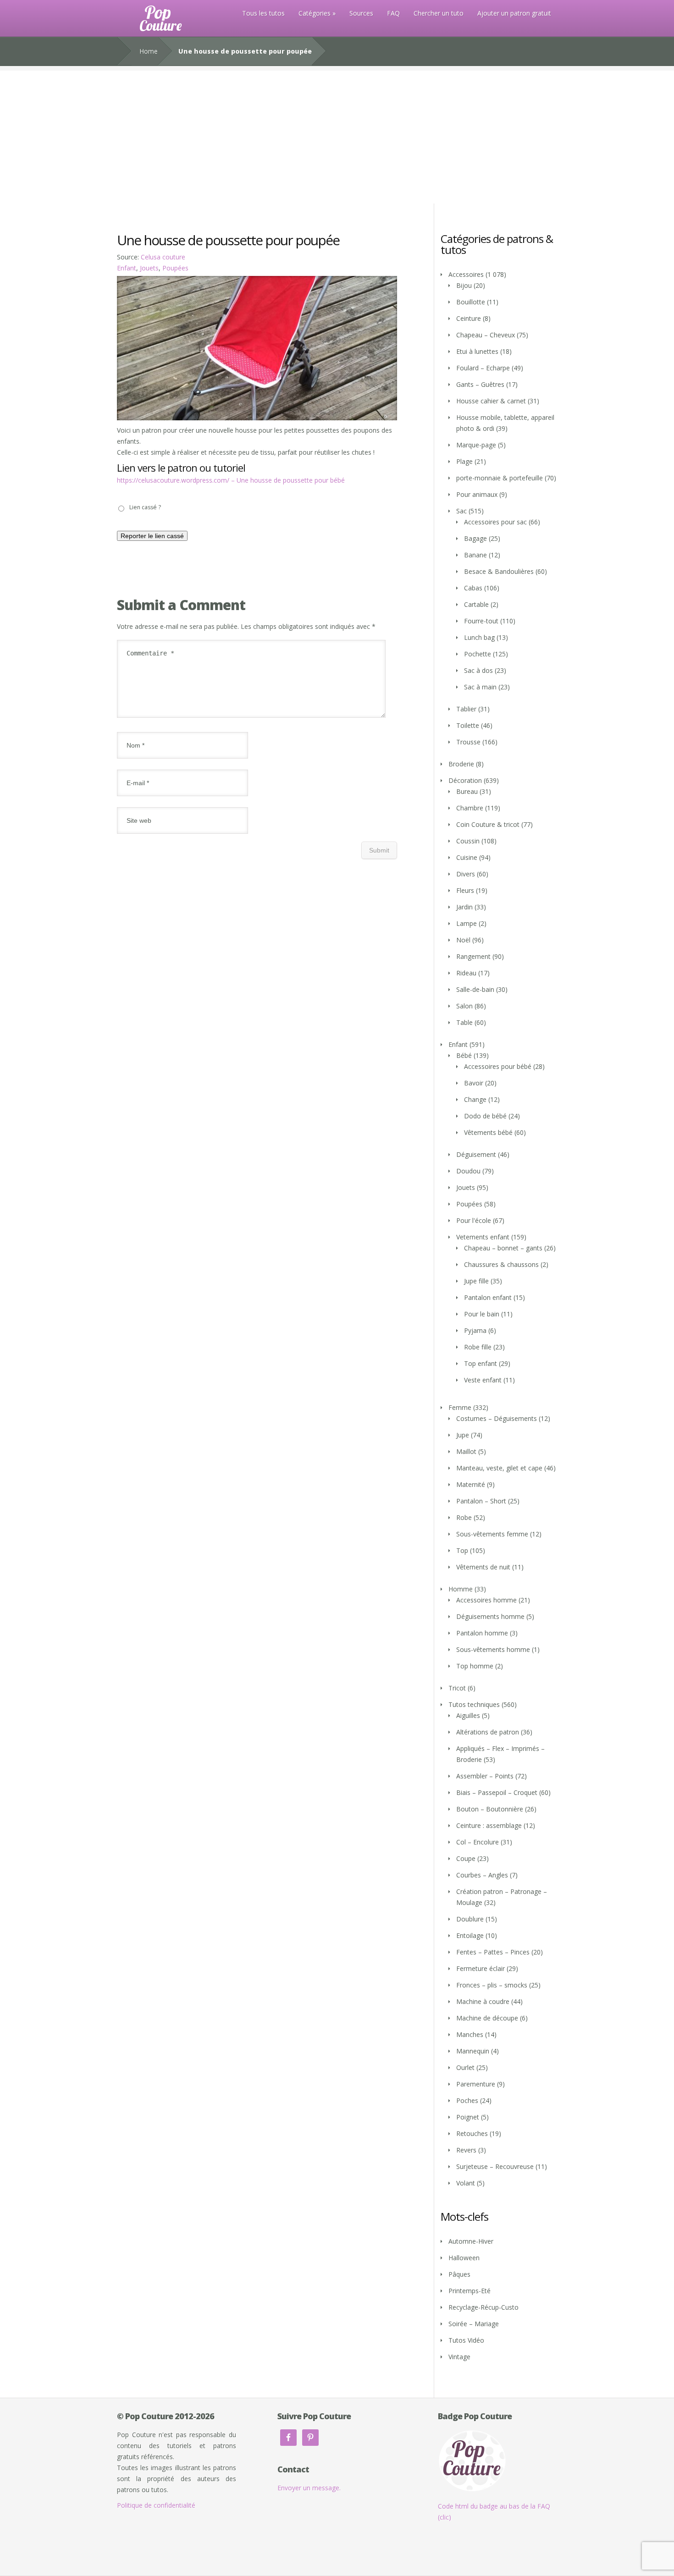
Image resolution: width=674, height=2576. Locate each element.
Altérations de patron (488, 1732)
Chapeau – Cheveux (486, 335)
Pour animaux (477, 494)
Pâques (459, 2274)
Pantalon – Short (481, 1501)
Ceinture (469, 318)
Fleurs (465, 890)
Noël (463, 940)
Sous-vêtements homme (493, 1649)
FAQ (393, 13)
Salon (464, 1006)
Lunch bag (479, 637)
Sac (461, 511)
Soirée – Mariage (474, 2324)
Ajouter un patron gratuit (514, 13)
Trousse (468, 742)
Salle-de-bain (475, 989)
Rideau (466, 973)
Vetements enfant (483, 1237)
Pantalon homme (482, 1633)
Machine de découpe (487, 2018)
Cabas (473, 588)
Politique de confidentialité (156, 2505)
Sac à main (480, 687)
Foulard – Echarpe (483, 368)
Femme (460, 1407)
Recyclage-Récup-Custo (483, 2307)
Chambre (470, 808)
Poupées (175, 268)
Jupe (463, 1435)
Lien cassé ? (145, 507)
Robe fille (478, 1347)
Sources (361, 13)
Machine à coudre (483, 2001)
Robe (464, 1517)
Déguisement (476, 1154)
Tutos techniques (474, 1704)
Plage (464, 461)
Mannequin (473, 2051)
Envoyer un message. (309, 2488)
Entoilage (470, 1935)
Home (149, 51)
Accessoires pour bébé (498, 1066)
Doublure (470, 1919)
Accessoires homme (486, 1600)
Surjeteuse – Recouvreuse (495, 2166)
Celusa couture (163, 257)
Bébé (464, 1055)
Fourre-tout (481, 621)
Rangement (473, 956)
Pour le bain (482, 1314)
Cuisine (467, 857)
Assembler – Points (485, 1776)
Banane (475, 555)
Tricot (457, 1688)
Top (462, 1550)
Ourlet (465, 2067)
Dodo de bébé (485, 1116)
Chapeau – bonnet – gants (503, 1248)
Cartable (476, 604)
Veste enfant (483, 1380)
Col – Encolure (478, 1842)
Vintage (459, 2357)
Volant (466, 2183)
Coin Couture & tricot (488, 824)
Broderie (461, 764)
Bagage (475, 538)
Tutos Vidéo (466, 2340)
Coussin (468, 841)
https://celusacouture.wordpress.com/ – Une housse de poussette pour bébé (231, 480)
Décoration (465, 780)
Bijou (464, 285)
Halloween (464, 2258)
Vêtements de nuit (483, 1567)
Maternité (471, 1484)
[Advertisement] (337, 135)
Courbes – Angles (482, 1875)
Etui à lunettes (477, 351)
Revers (466, 2150)
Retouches (472, 2133)
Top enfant (481, 1363)
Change (475, 1099)
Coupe (466, 1858)
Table (464, 1022)
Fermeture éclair (481, 1968)
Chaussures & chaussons (501, 1264)
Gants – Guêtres (480, 384)
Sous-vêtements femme (492, 1534)
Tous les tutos (263, 13)
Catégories (315, 13)
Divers (466, 874)
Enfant (127, 268)
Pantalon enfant (488, 1297)
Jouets (149, 268)
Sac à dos (478, 670)
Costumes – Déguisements (497, 1418)
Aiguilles (468, 1715)
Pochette (478, 654)
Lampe (467, 923)
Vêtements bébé (488, 1132)
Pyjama (475, 1330)
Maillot (466, 1451)
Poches (467, 2100)
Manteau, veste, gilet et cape (499, 1468)
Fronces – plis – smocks (492, 1985)
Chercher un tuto (439, 13)
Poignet (468, 2117)
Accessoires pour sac (495, 522)
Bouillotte (471, 302)
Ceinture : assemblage (489, 1825)
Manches (470, 2034)
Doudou (468, 1171)
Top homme (475, 1666)
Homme (461, 1589)
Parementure (476, 2084)
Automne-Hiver (471, 2241)
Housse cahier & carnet (491, 401)
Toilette (468, 725)
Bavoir (474, 1083)
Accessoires (466, 274)
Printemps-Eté (470, 2291)
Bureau (467, 791)
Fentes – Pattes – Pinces (493, 1952)
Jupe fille (476, 1281)
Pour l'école (474, 1220)
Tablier (466, 709)
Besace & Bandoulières (499, 571)
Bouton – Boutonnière (490, 1809)
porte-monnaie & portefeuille (500, 478)
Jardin (464, 907)
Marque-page (476, 445)
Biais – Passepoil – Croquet (497, 1792)
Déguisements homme (490, 1616)
